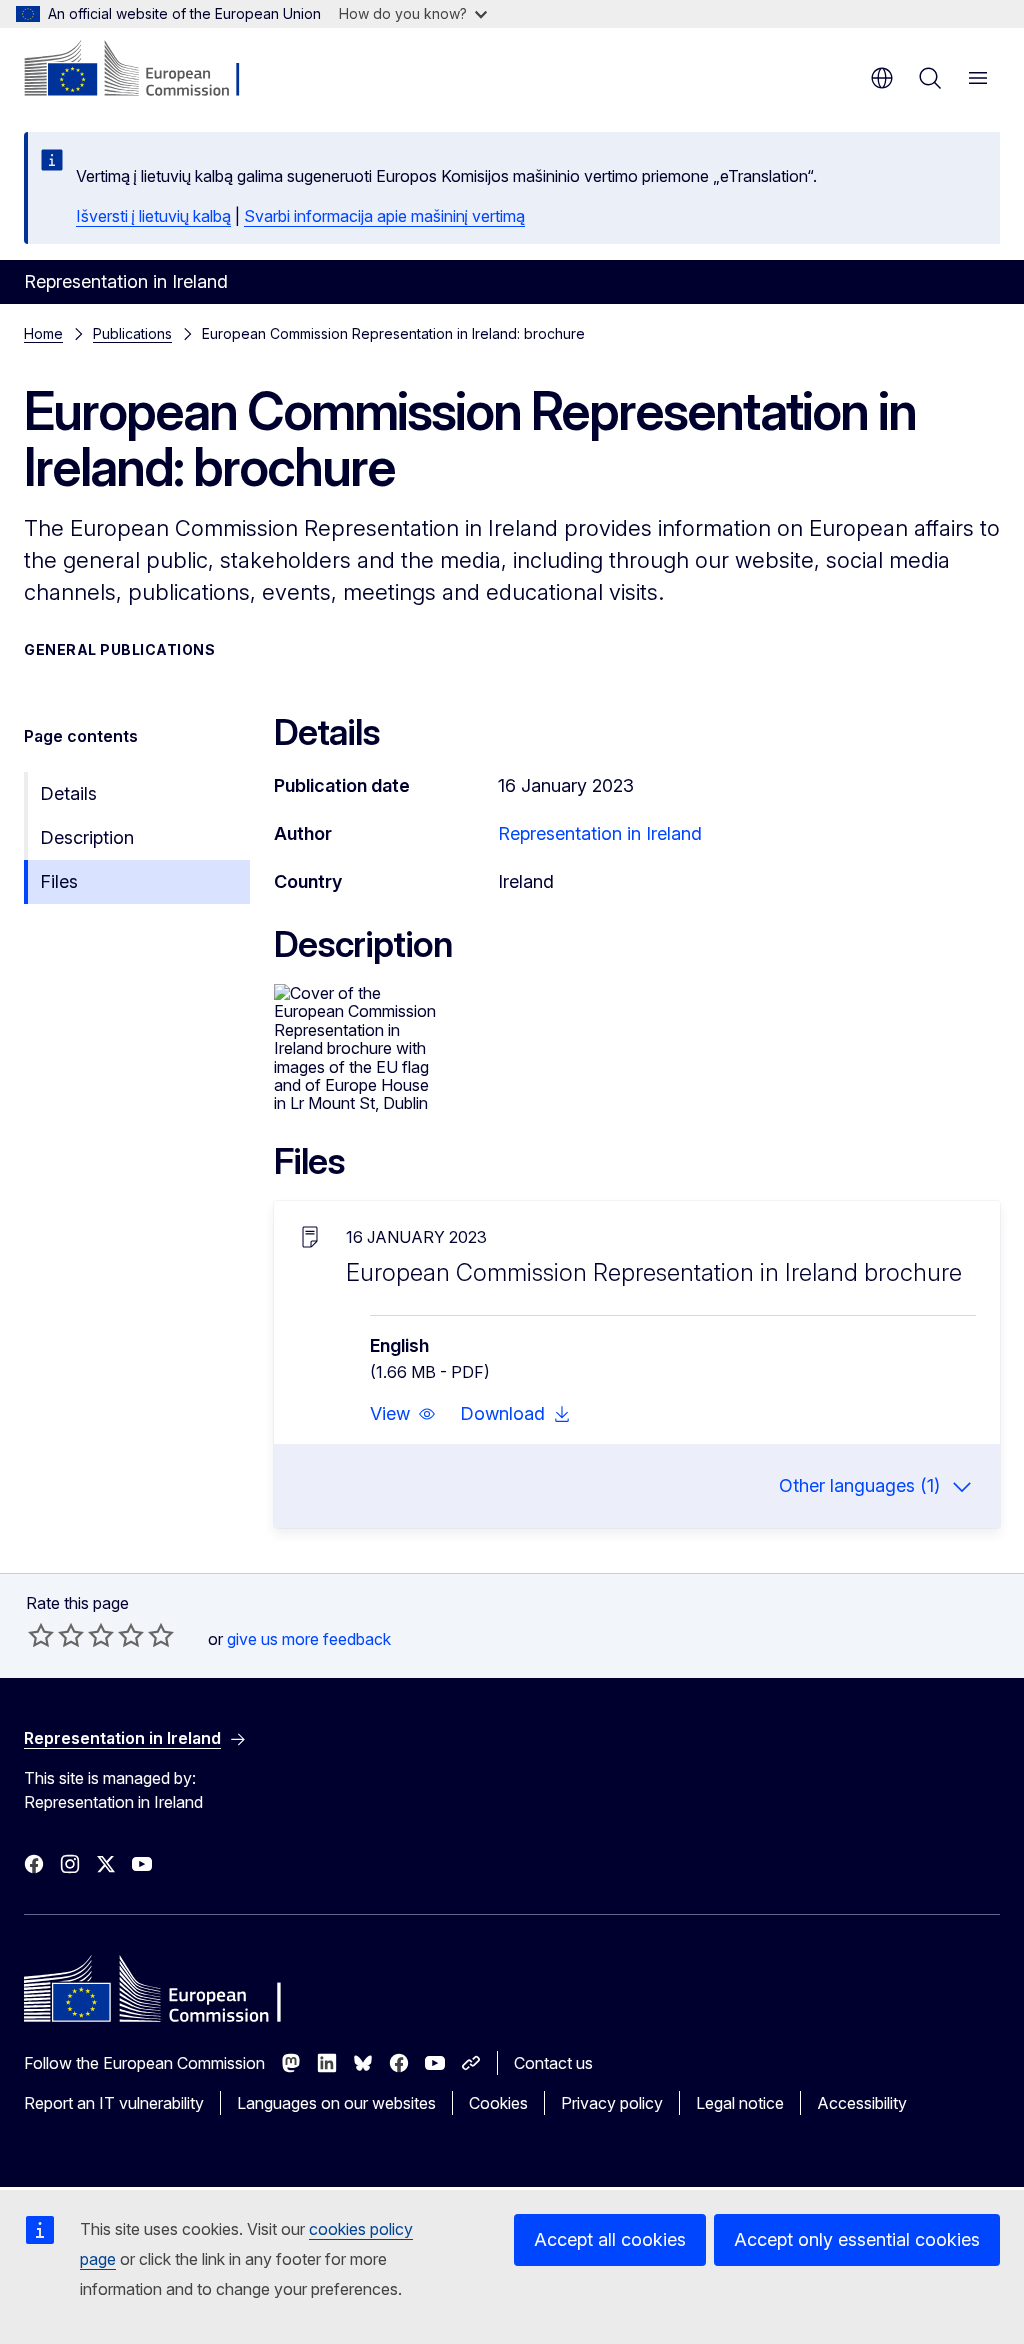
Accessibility (862, 2103)
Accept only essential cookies (857, 2239)
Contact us (553, 2063)
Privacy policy (612, 2103)
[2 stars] (56, 1635)
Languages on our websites (336, 2103)
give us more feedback (309, 1639)
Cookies (498, 2103)
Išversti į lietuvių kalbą (153, 216)
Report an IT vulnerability (114, 2103)
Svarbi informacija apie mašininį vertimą (384, 216)
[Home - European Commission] (145, 70)
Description (87, 837)
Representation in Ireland (600, 833)
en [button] (882, 78)
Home (43, 333)
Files (59, 881)
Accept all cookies (610, 2239)
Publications (132, 333)
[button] (403, 1414)
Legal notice (740, 2103)
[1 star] (41, 1635)
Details (68, 793)
